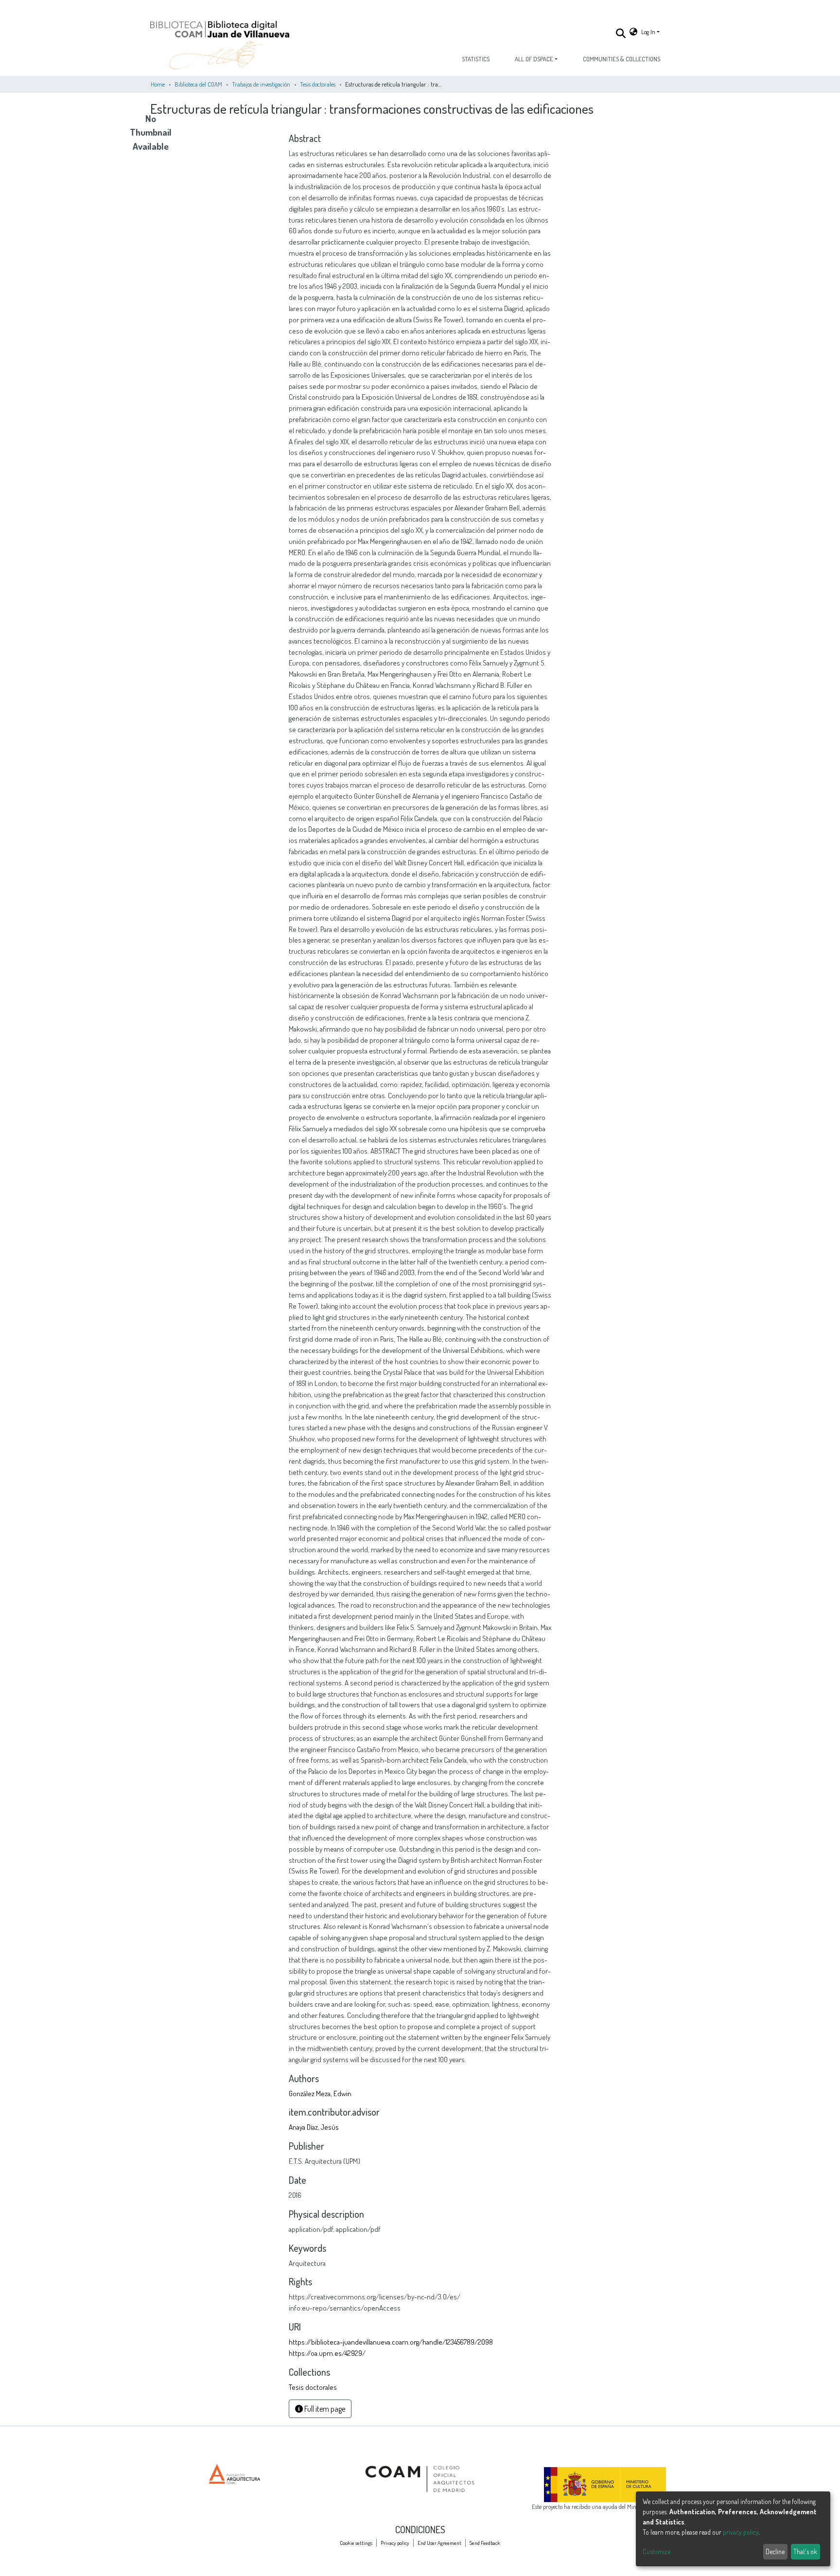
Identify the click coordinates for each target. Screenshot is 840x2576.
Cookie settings (356, 2543)
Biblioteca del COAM (198, 84)
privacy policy (741, 2532)
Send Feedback (485, 2543)
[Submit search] (621, 33)
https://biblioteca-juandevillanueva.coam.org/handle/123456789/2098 (391, 2342)
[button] (633, 32)
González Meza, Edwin (320, 2093)
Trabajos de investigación (261, 84)
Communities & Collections (621, 59)
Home (158, 84)
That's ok (805, 2551)
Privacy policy (395, 2543)
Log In (648, 32)
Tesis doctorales (318, 84)
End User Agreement (439, 2543)
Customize (656, 2551)
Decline (775, 2551)
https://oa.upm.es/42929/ (327, 2353)
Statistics (476, 59)
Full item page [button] (324, 2409)
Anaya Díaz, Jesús (314, 2127)
